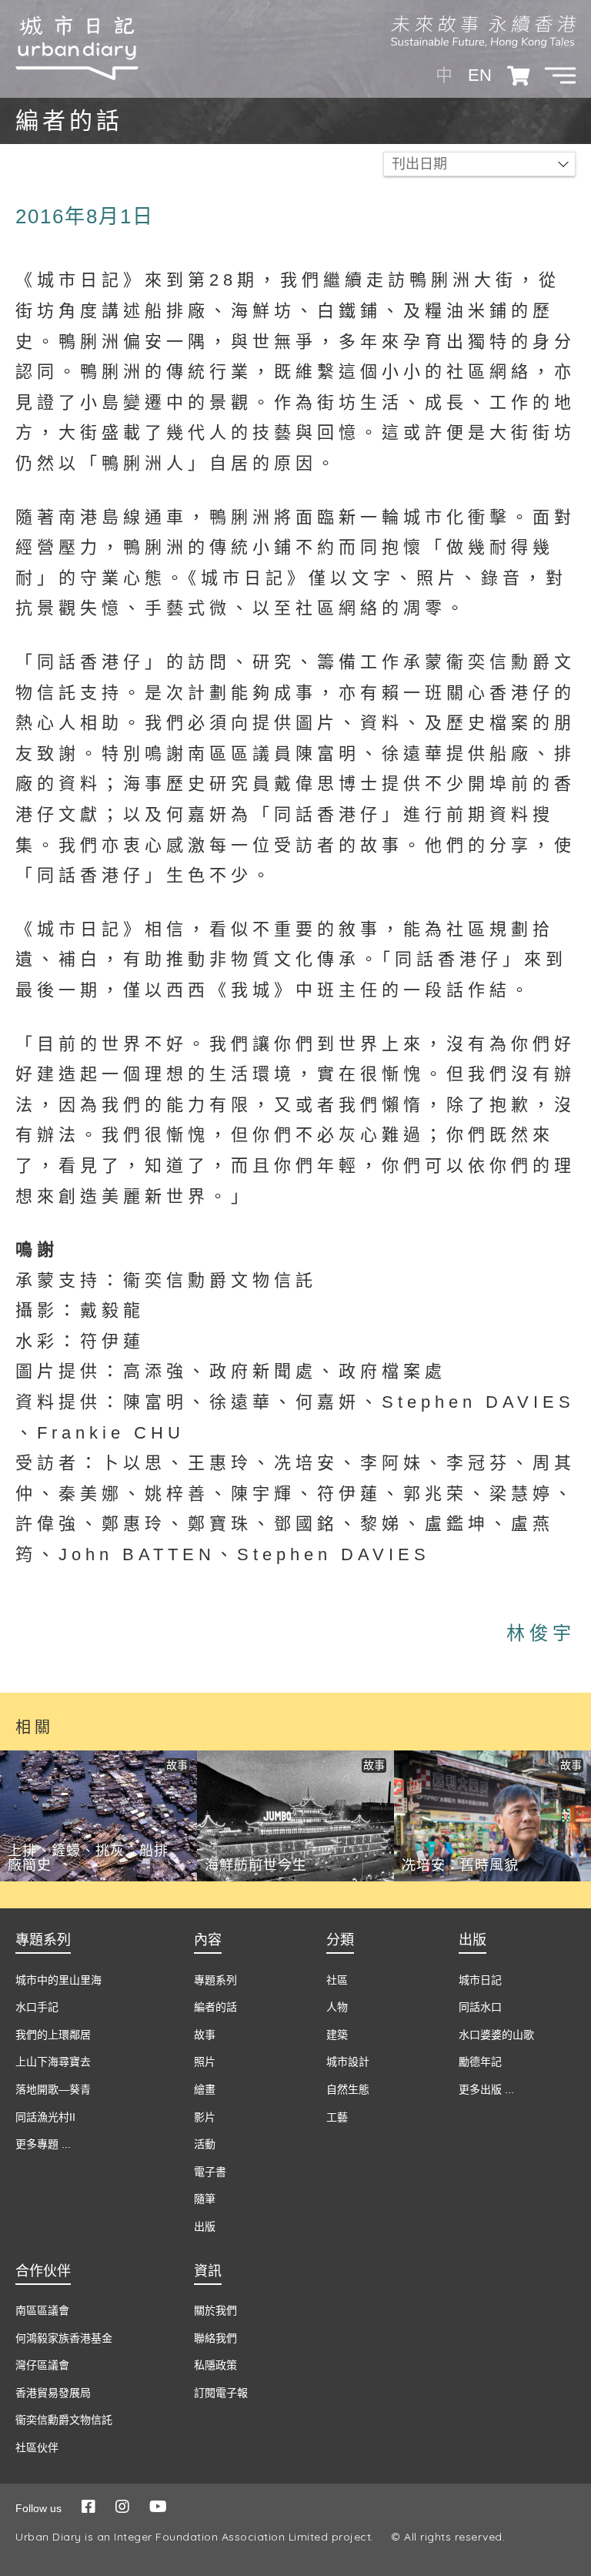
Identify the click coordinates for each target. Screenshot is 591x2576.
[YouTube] (158, 2507)
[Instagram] (122, 2507)
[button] (560, 75)
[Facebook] (88, 2507)
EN (480, 75)
